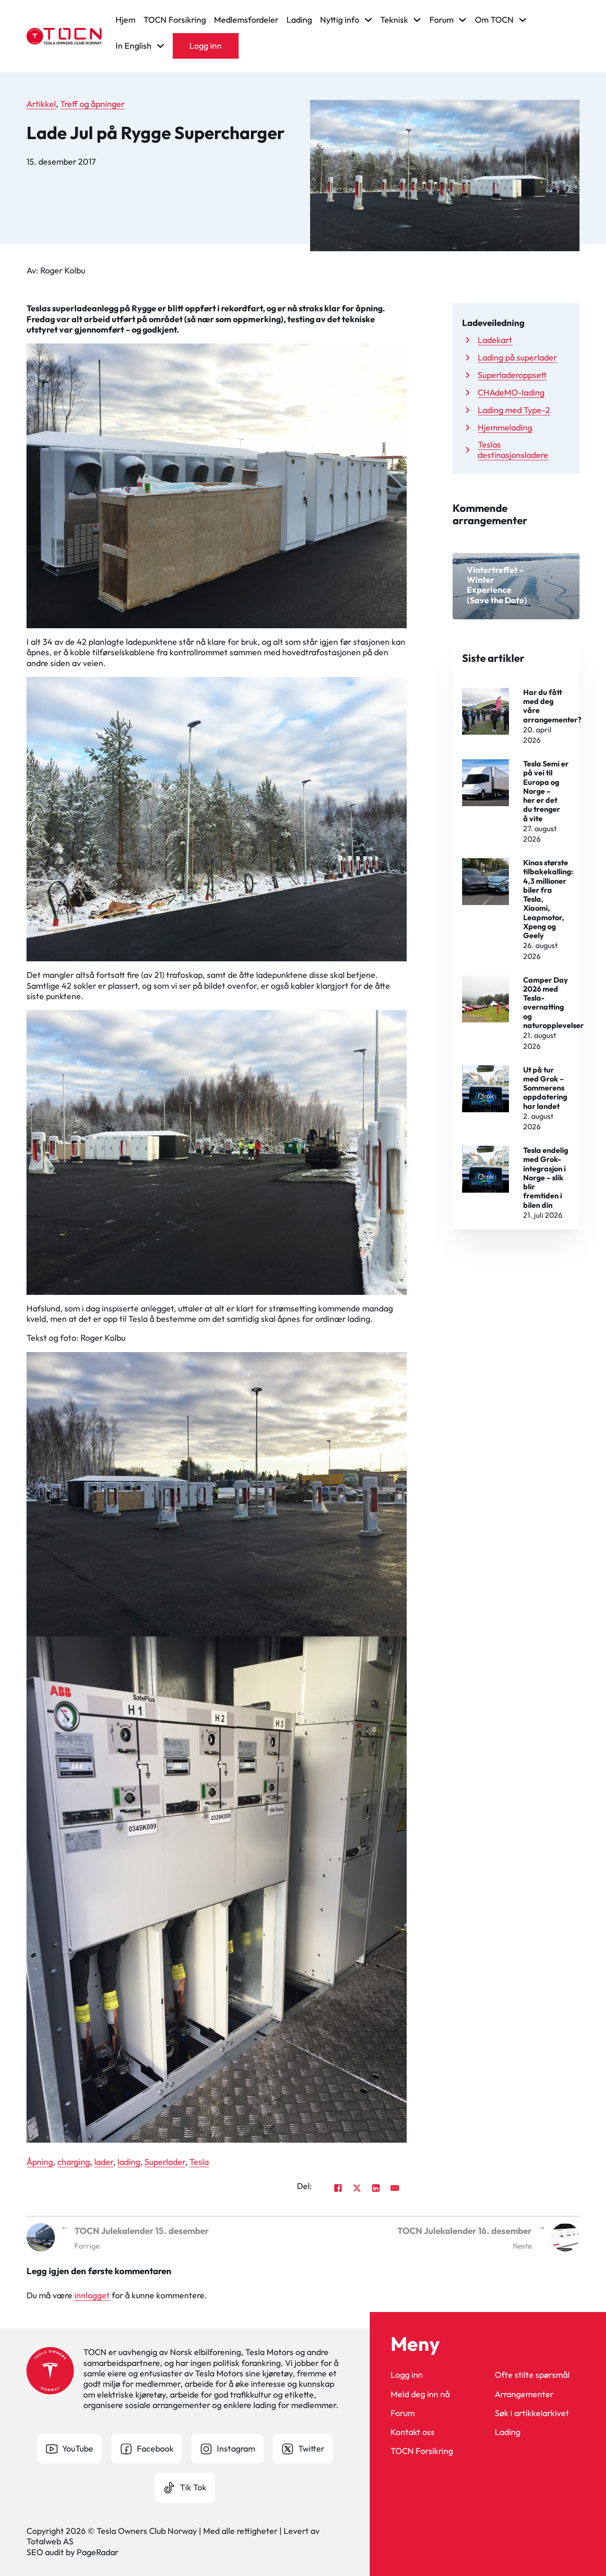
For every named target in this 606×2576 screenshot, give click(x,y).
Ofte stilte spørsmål (532, 2375)
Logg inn (205, 46)
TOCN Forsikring (175, 20)
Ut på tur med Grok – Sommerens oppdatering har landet (545, 1088)
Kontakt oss (413, 2432)
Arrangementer (524, 2394)
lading (129, 2162)
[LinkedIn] (376, 2188)
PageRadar (98, 2552)
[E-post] (395, 2188)
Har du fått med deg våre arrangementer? (552, 706)
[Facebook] (338, 2188)
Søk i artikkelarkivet (532, 2413)
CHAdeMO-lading (511, 392)
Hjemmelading (505, 427)
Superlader (165, 2162)
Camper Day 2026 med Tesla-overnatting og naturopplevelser (553, 1002)
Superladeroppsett (512, 375)
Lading (299, 20)
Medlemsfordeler (246, 20)
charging (74, 2162)
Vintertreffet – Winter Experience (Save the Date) (497, 585)
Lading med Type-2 (514, 410)
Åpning (40, 2162)
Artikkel (41, 104)
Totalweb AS (50, 2541)
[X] (357, 2188)
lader (104, 2162)
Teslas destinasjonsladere (513, 450)
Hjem (125, 20)
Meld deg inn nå (420, 2394)
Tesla (199, 2162)
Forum (403, 2413)
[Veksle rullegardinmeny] (368, 20)
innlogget (92, 2295)
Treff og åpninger (92, 104)
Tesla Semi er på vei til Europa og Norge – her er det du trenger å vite (546, 791)
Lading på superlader (517, 357)
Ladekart (495, 340)
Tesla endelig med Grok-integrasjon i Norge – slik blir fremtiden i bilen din (546, 1178)
